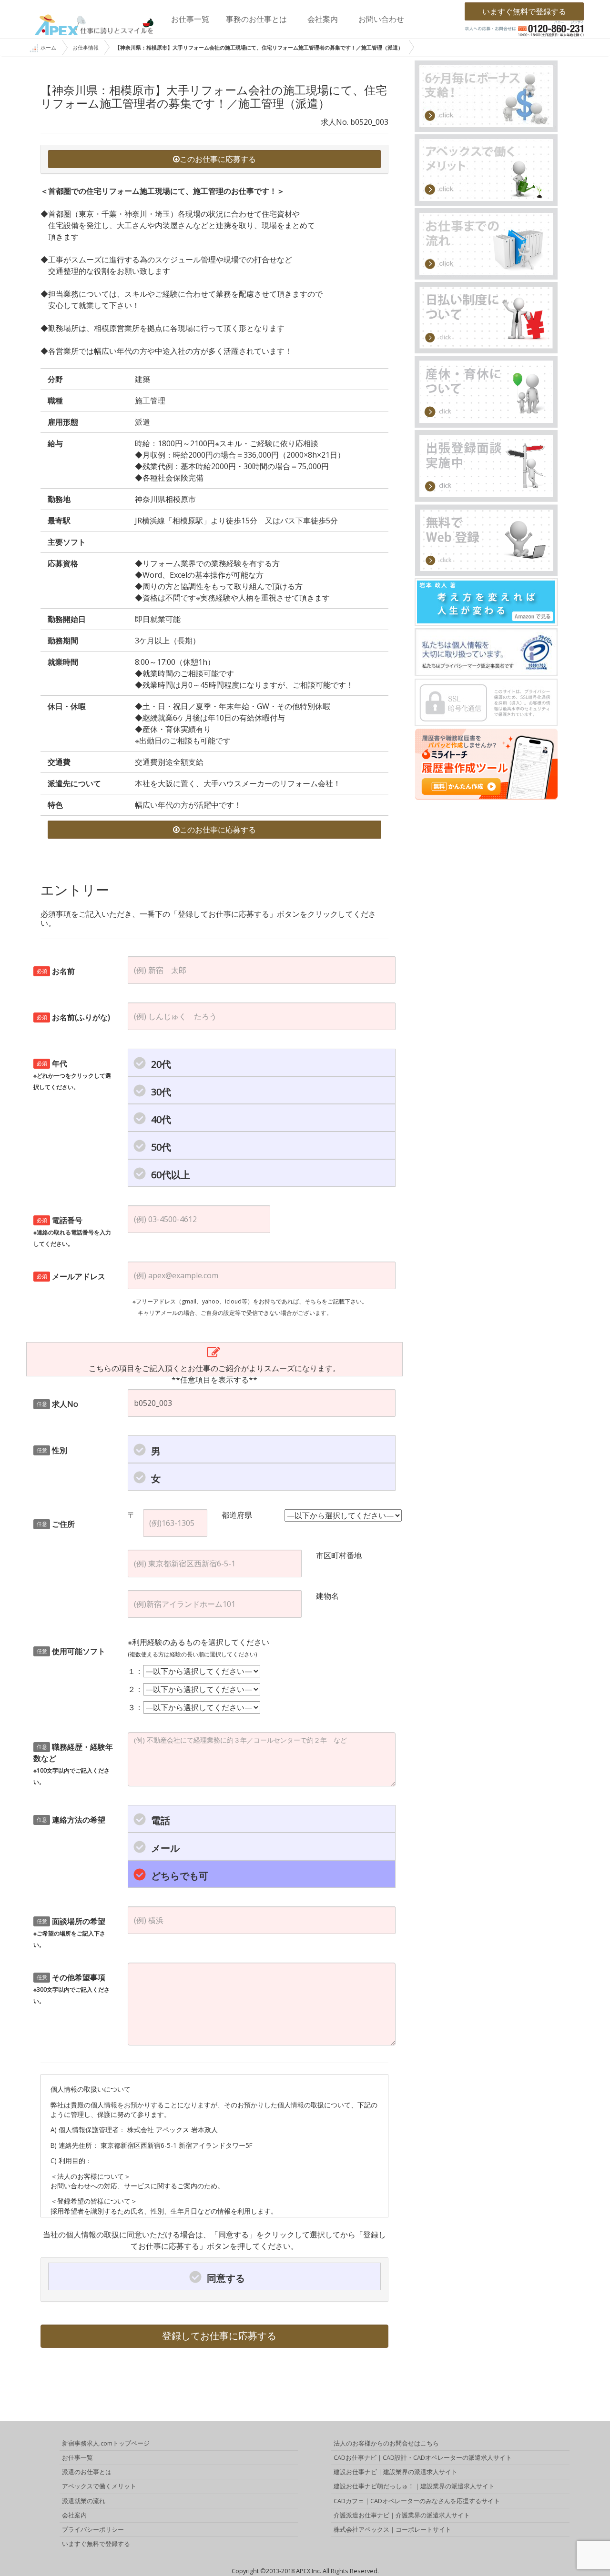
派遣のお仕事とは (87, 2472)
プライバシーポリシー (93, 2529)
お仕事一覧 (190, 19)
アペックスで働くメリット (99, 2486)
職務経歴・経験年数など (73, 1764)
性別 (52, 1450)
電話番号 (72, 1231)
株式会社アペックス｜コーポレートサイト (392, 2529)
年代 (72, 1075)
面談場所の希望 (69, 1932)
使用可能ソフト (71, 1651)
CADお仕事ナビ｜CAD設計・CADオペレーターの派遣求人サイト (423, 2457)
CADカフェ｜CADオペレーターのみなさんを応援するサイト (417, 2501)
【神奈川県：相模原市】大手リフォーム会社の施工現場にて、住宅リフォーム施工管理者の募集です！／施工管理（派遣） (259, 47)
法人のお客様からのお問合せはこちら (386, 2443)
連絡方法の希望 (71, 1820)
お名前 (56, 971)
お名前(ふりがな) (74, 1017)
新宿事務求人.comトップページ (106, 2443)
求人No (58, 1404)
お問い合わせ (381, 19)
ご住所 (56, 1524)
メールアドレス (71, 1276)
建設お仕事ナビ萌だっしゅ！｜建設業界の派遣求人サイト (414, 2486)
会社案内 (323, 19)
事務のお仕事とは (256, 19)
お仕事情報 (86, 47)
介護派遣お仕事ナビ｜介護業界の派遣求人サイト (402, 2515)
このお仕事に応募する (218, 159)
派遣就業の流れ (84, 2501)
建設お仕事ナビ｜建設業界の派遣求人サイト (396, 2472)
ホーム (48, 47)
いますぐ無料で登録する (524, 11)
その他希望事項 (71, 1989)
